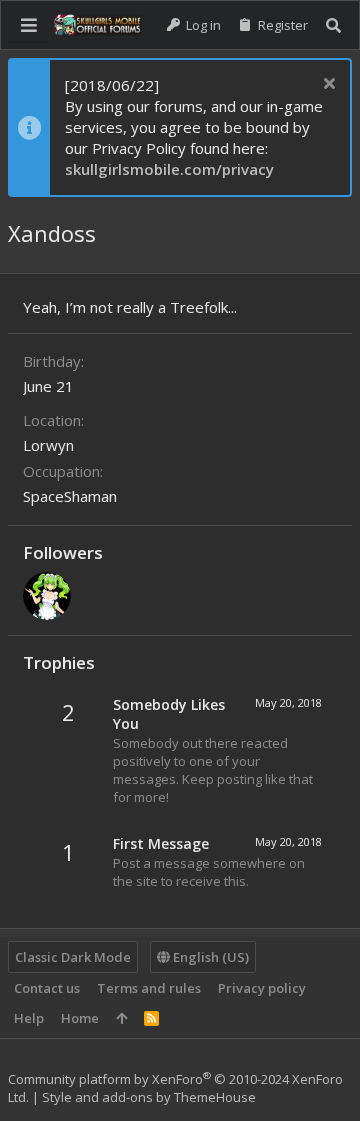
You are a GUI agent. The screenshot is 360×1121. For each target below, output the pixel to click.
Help (29, 1018)
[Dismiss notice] (326, 85)
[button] (29, 25)
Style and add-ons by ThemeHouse (149, 1097)
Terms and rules (149, 988)
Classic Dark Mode (73, 957)
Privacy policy (262, 988)
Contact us (47, 988)
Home (80, 1018)
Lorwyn (48, 445)
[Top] (121, 1018)
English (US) (209, 957)
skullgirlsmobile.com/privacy (169, 169)
